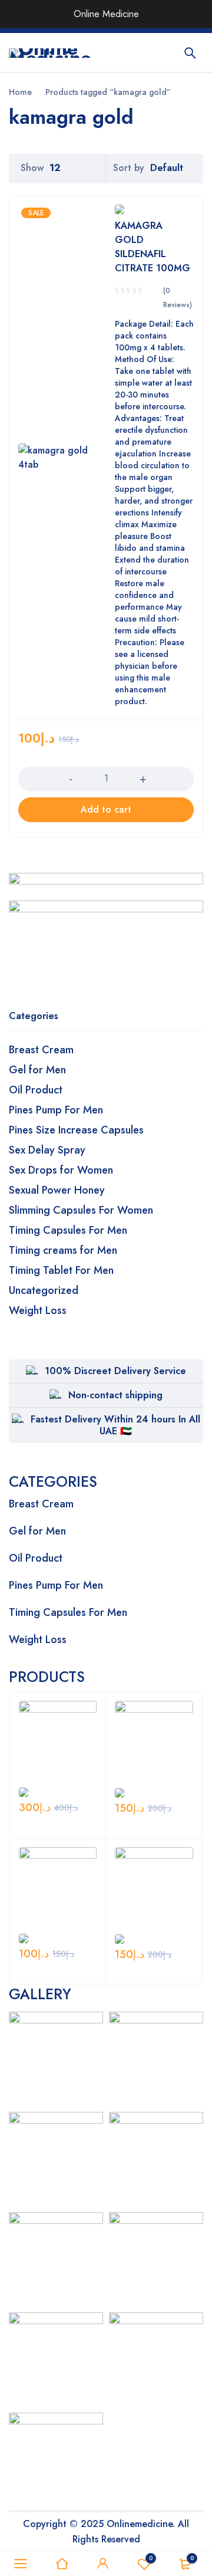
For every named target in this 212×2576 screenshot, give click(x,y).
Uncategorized (44, 1290)
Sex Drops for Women (61, 1170)
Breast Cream (41, 1050)
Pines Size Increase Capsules (76, 1130)
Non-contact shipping (115, 1395)
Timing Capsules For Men (68, 1230)
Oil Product (36, 1090)
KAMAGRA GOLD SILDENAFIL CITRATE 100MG (153, 247)
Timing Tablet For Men (61, 1270)
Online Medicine (106, 14)
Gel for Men (37, 1070)
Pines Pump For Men (56, 1110)
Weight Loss (38, 1310)
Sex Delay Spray (47, 1150)
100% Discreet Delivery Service (115, 1371)
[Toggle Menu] (191, 14)
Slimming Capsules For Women (81, 1210)
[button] (106, 810)
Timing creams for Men (63, 1250)
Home (20, 92)
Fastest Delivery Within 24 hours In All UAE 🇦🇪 (115, 1425)
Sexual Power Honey (57, 1190)
